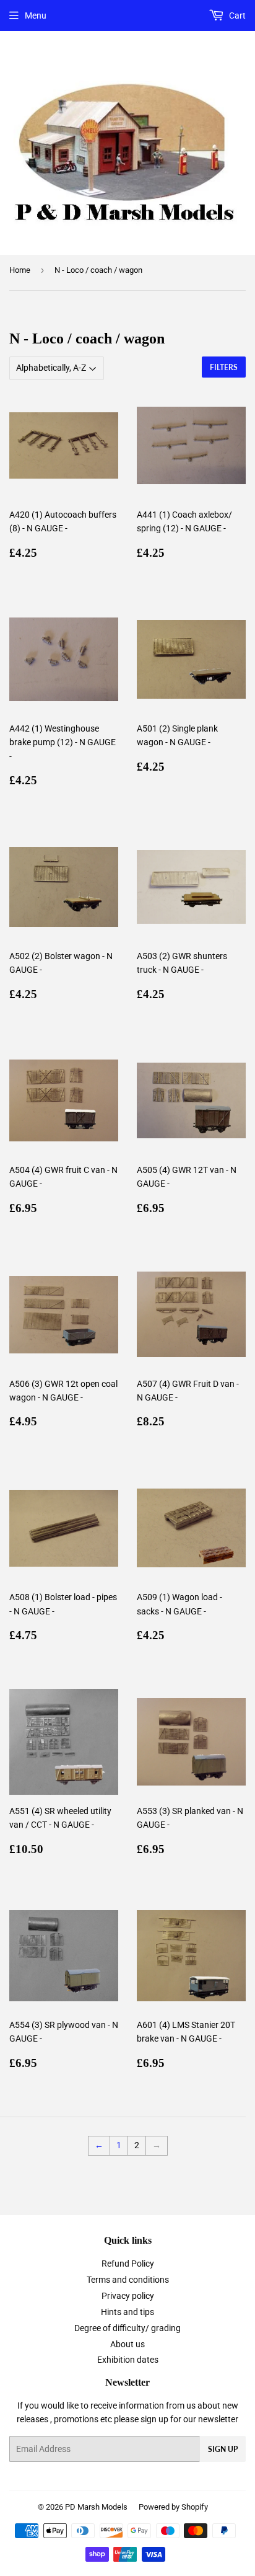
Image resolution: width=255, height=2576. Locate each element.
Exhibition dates (128, 2360)
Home (20, 270)
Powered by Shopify (173, 2507)
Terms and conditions (128, 2280)
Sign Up (223, 2449)
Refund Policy (128, 2264)
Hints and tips (127, 2312)
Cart (236, 15)
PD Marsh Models (96, 2507)
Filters (224, 367)
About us (127, 2344)
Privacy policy (128, 2296)
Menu (36, 15)
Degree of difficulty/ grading (127, 2328)
